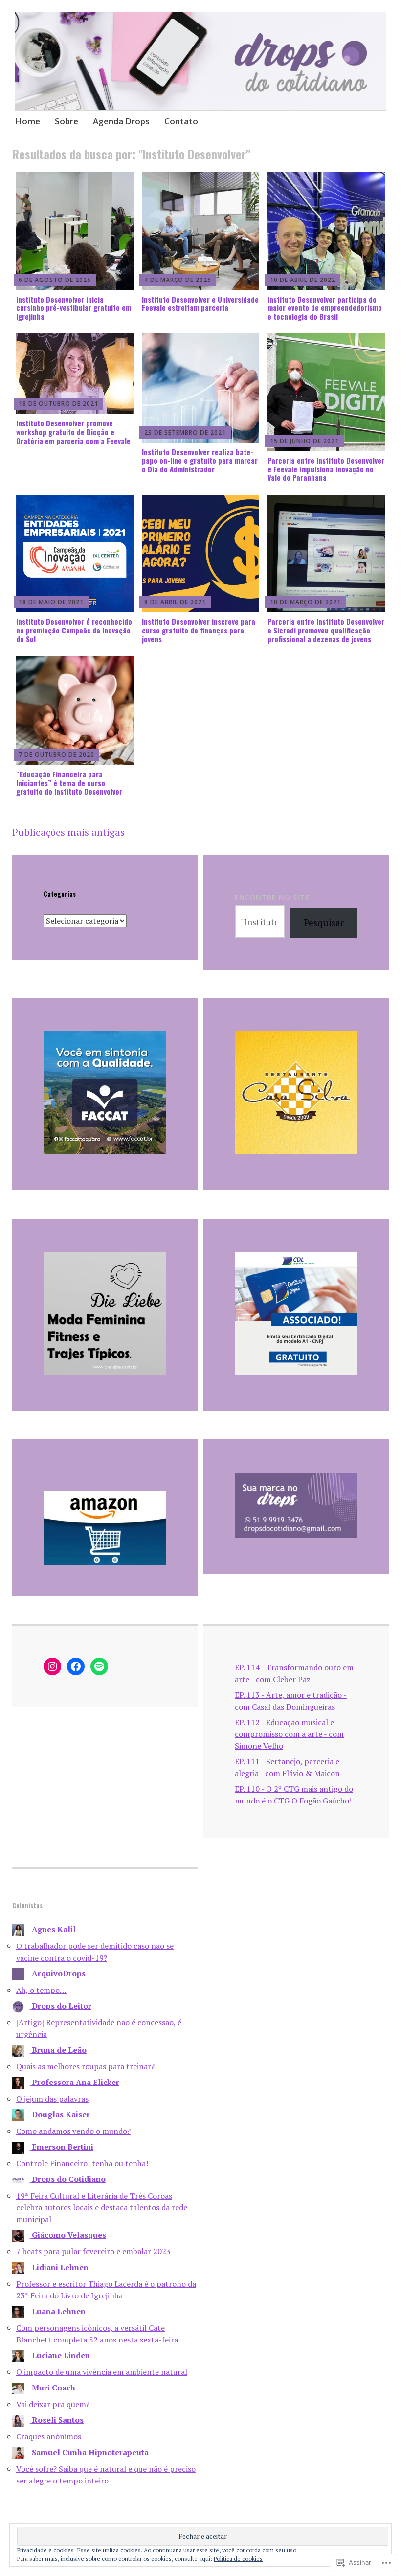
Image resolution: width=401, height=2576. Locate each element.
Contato (181, 121)
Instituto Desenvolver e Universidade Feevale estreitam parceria (200, 304)
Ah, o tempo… (41, 1990)
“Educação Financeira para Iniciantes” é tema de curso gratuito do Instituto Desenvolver (69, 783)
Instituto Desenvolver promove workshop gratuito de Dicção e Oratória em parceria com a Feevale (73, 432)
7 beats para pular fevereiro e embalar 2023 (93, 2251)
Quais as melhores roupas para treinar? (85, 2066)
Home (28, 121)
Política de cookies (238, 2559)
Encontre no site (272, 898)
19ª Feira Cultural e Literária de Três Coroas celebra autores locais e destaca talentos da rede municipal (102, 2207)
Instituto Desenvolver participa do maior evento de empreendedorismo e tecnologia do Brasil (325, 308)
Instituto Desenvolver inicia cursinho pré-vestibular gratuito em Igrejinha (74, 308)
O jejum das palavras (52, 2099)
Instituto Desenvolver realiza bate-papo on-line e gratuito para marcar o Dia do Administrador (200, 460)
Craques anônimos (49, 2436)
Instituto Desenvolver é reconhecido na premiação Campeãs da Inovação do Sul (74, 630)
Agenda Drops (121, 121)
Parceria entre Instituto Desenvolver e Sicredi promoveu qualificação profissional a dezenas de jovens (326, 630)
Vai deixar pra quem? (53, 2404)
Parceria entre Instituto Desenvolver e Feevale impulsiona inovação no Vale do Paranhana (326, 469)
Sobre (67, 121)
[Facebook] (76, 1666)
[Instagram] (52, 1666)
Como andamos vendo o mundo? (73, 2131)
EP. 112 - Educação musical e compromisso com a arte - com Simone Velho (289, 1734)
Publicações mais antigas (68, 832)
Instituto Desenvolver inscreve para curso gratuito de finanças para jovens (199, 630)
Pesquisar (324, 923)
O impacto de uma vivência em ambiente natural (102, 2372)
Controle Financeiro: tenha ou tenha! (82, 2163)
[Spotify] (99, 1666)
